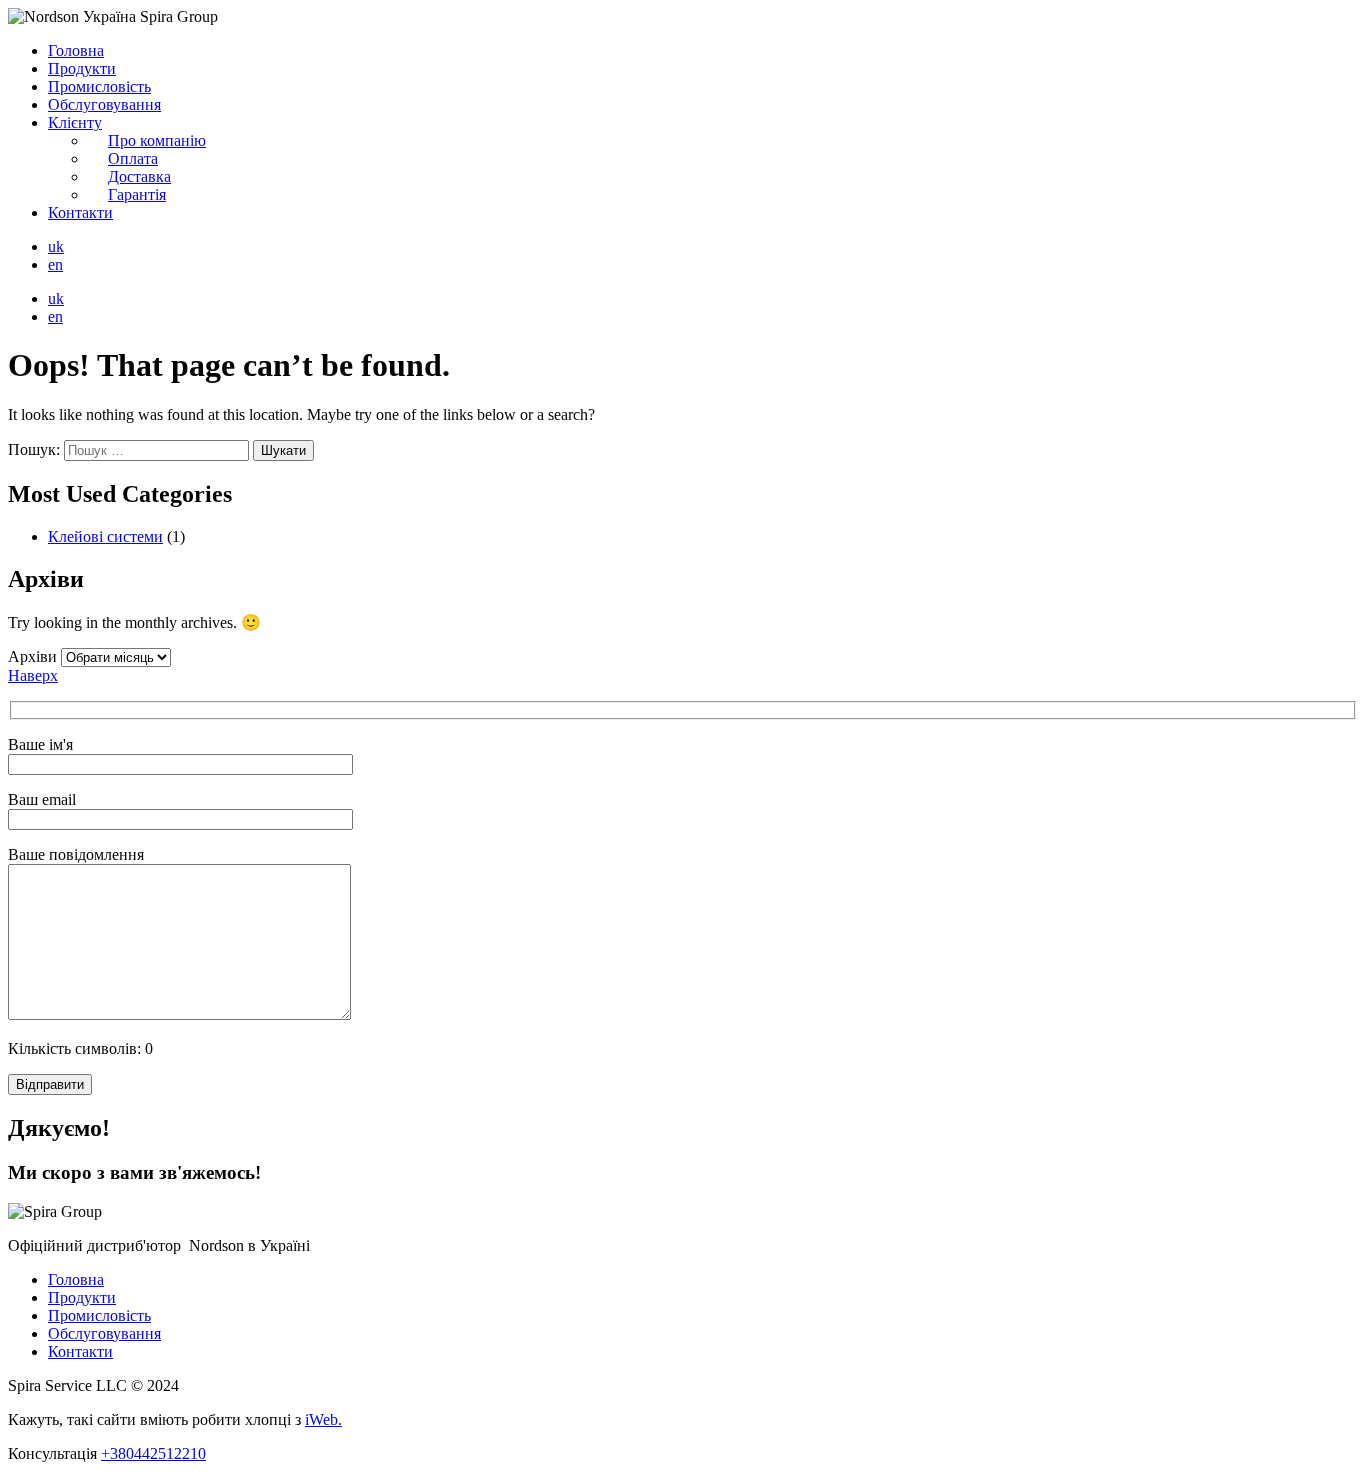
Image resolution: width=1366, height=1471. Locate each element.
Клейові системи (105, 536)
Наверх (33, 675)
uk (56, 246)
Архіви (32, 656)
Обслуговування (104, 104)
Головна (76, 50)
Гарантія (137, 194)
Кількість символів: (80, 1048)
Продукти (82, 68)
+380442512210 (153, 1453)
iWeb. (323, 1419)
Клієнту (75, 122)
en (55, 264)
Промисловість (99, 86)
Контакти (80, 212)
